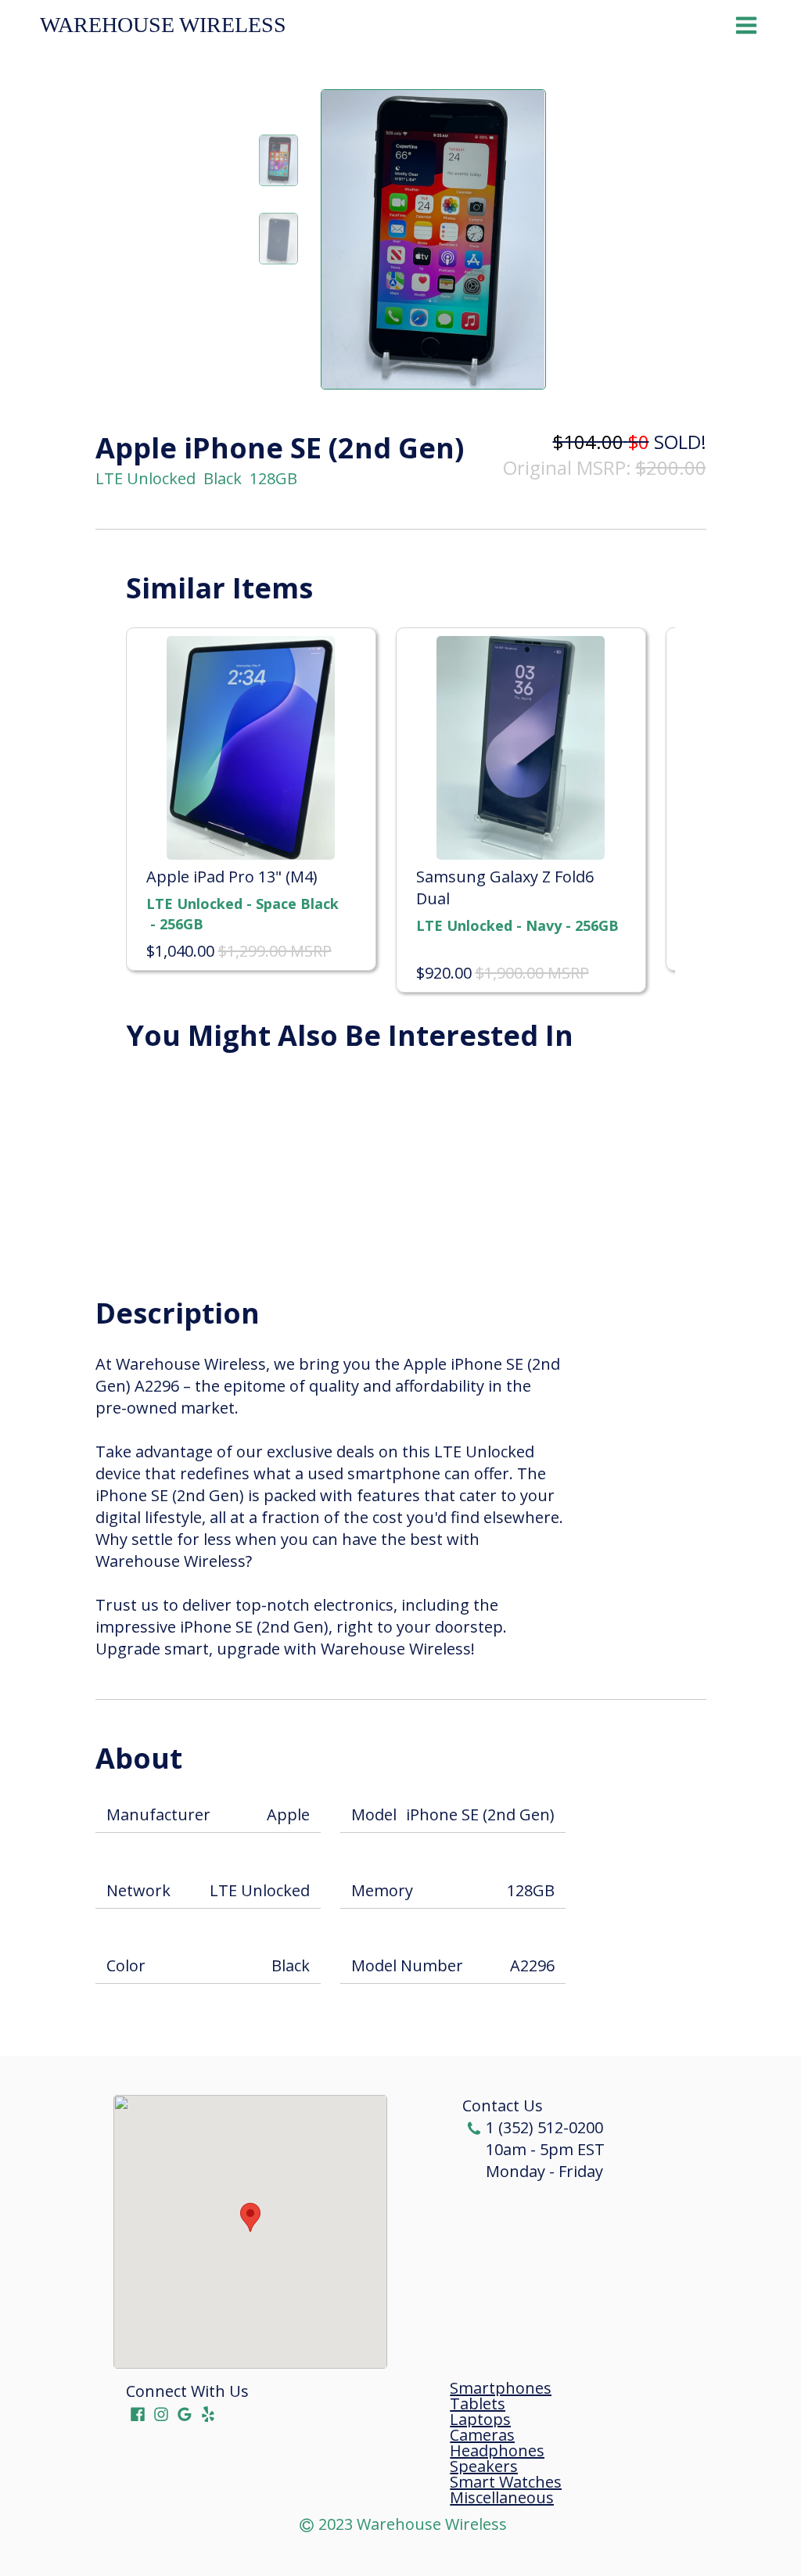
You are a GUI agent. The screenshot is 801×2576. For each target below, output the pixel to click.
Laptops (480, 2420)
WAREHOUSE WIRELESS (163, 25)
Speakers (484, 2466)
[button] (250, 2217)
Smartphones (501, 2388)
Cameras (482, 2435)
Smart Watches (506, 2482)
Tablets (478, 2404)
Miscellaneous (502, 2498)
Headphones (497, 2451)
